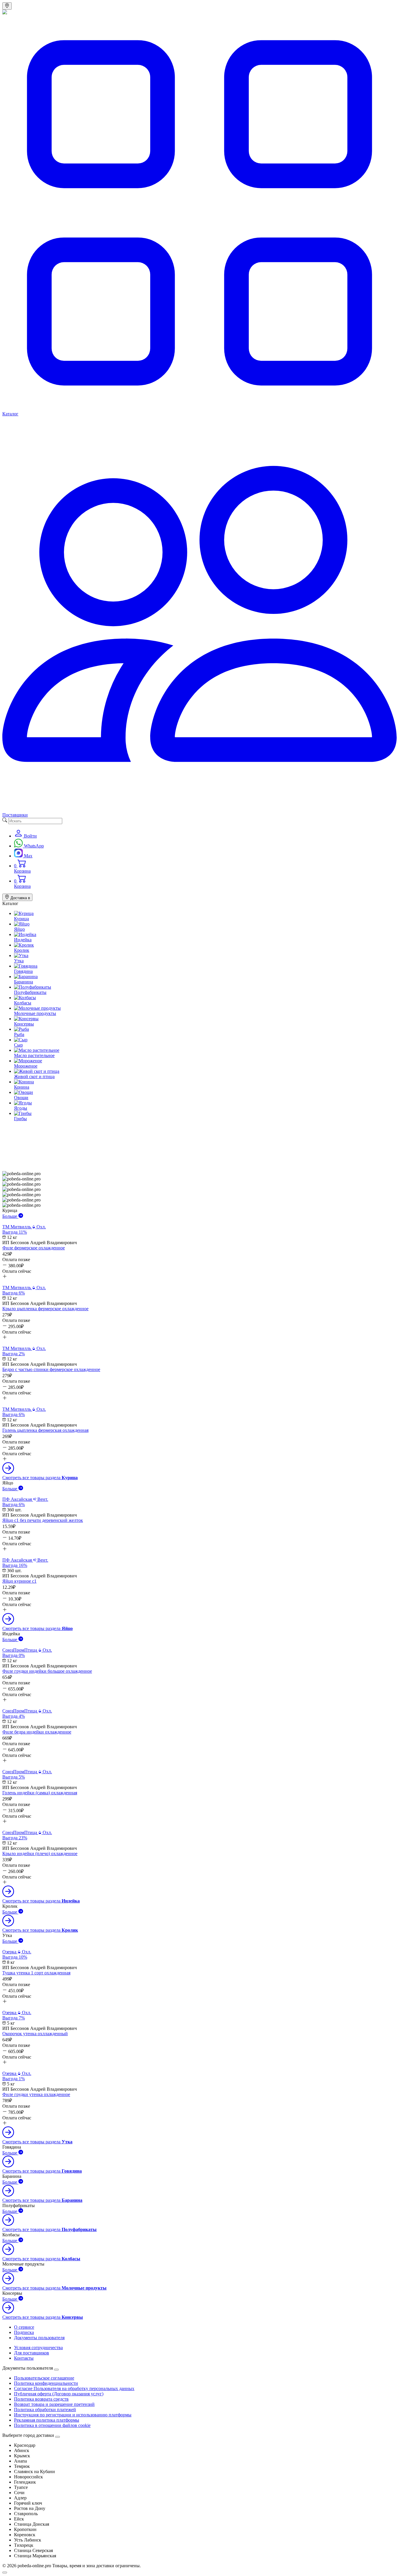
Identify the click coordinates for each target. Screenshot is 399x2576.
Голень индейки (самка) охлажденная (40, 1793)
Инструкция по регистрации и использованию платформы (73, 2415)
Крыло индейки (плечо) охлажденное (40, 1854)
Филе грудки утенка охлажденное (36, 2094)
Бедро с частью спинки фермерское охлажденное (51, 1369)
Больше (10, 1216)
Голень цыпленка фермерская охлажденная (45, 1430)
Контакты (24, 2358)
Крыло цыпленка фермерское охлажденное (45, 1309)
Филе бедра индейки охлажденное (37, 1732)
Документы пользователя (39, 2338)
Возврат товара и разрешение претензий (54, 2404)
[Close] (56, 2370)
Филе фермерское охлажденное (34, 1248)
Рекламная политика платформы (47, 2420)
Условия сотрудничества (38, 2348)
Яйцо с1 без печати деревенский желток (43, 1520)
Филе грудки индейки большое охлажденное (47, 1671)
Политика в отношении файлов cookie (52, 2425)
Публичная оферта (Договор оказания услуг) (59, 2394)
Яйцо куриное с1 (19, 1581)
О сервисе (24, 2327)
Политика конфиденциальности (46, 2383)
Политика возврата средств (41, 2399)
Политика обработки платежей (45, 2410)
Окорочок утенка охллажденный (35, 2034)
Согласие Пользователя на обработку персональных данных (74, 2388)
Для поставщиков (32, 2353)
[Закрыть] (58, 2437)
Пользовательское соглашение (44, 2378)
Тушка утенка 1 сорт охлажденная (36, 1973)
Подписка (24, 2332)
